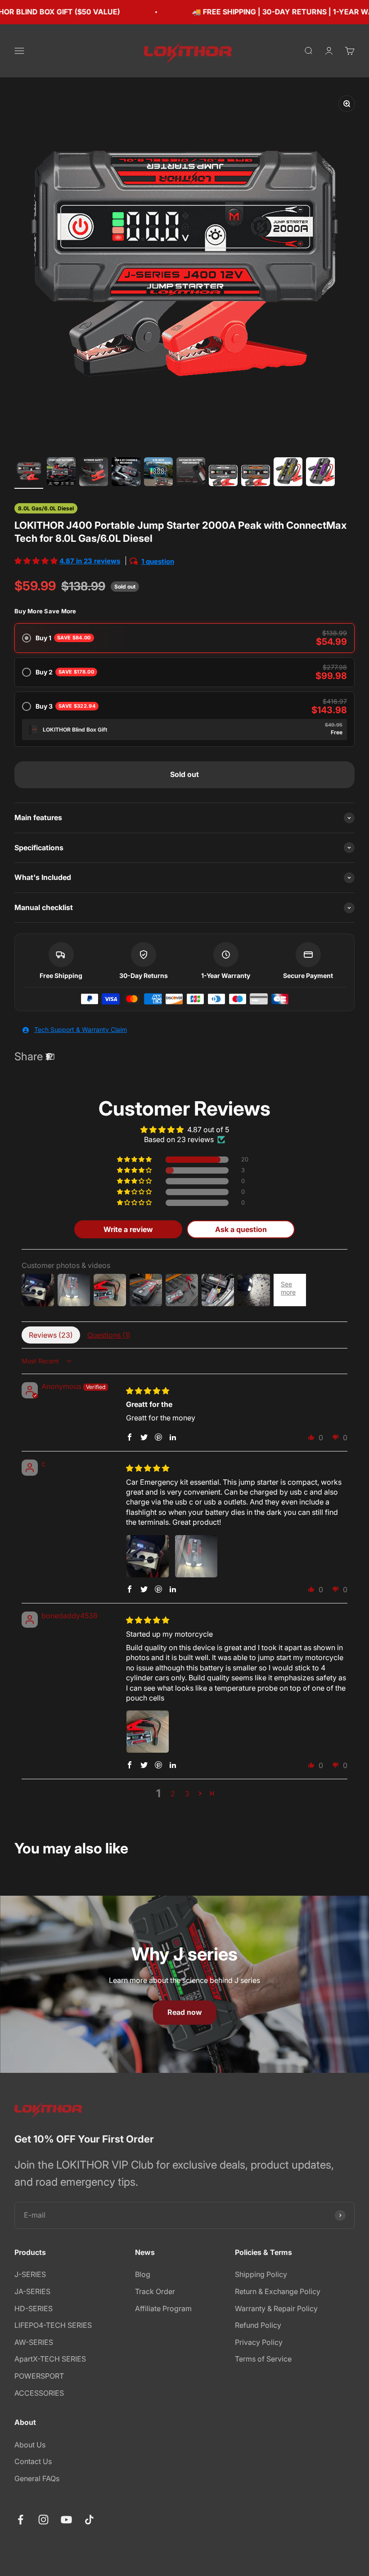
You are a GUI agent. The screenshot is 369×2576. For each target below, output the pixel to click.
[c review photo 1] (148, 1556)
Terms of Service (263, 2359)
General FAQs (37, 2478)
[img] (148, 1391)
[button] (37, 561)
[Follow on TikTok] (89, 2520)
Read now (185, 2012)
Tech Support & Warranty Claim (81, 1029)
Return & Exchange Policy (278, 2291)
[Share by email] (50, 1057)
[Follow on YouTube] (66, 2520)
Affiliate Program (163, 2308)
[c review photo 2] (196, 1556)
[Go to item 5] (158, 473)
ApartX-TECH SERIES (50, 2359)
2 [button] (173, 1794)
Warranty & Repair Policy (276, 2308)
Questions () (109, 1335)
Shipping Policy (261, 2274)
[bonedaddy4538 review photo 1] (148, 1732)
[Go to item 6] (191, 473)
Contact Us (33, 2461)
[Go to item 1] (29, 473)
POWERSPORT (39, 2376)
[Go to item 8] (256, 477)
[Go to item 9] (288, 473)
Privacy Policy (259, 2342)
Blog (143, 2274)
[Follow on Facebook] (20, 2520)
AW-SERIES (34, 2342)
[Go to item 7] (223, 477)
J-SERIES (30, 2274)
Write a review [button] (128, 1229)
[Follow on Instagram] (43, 2520)
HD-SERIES (34, 2308)
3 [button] (187, 1794)
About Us (30, 2445)
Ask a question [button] (241, 1229)
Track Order (155, 2291)
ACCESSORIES (39, 2393)
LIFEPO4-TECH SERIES (53, 2325)
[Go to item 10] (320, 473)
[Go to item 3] (94, 473)
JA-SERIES (32, 2291)
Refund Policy (258, 2325)
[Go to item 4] (126, 473)
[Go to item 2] (61, 473)
